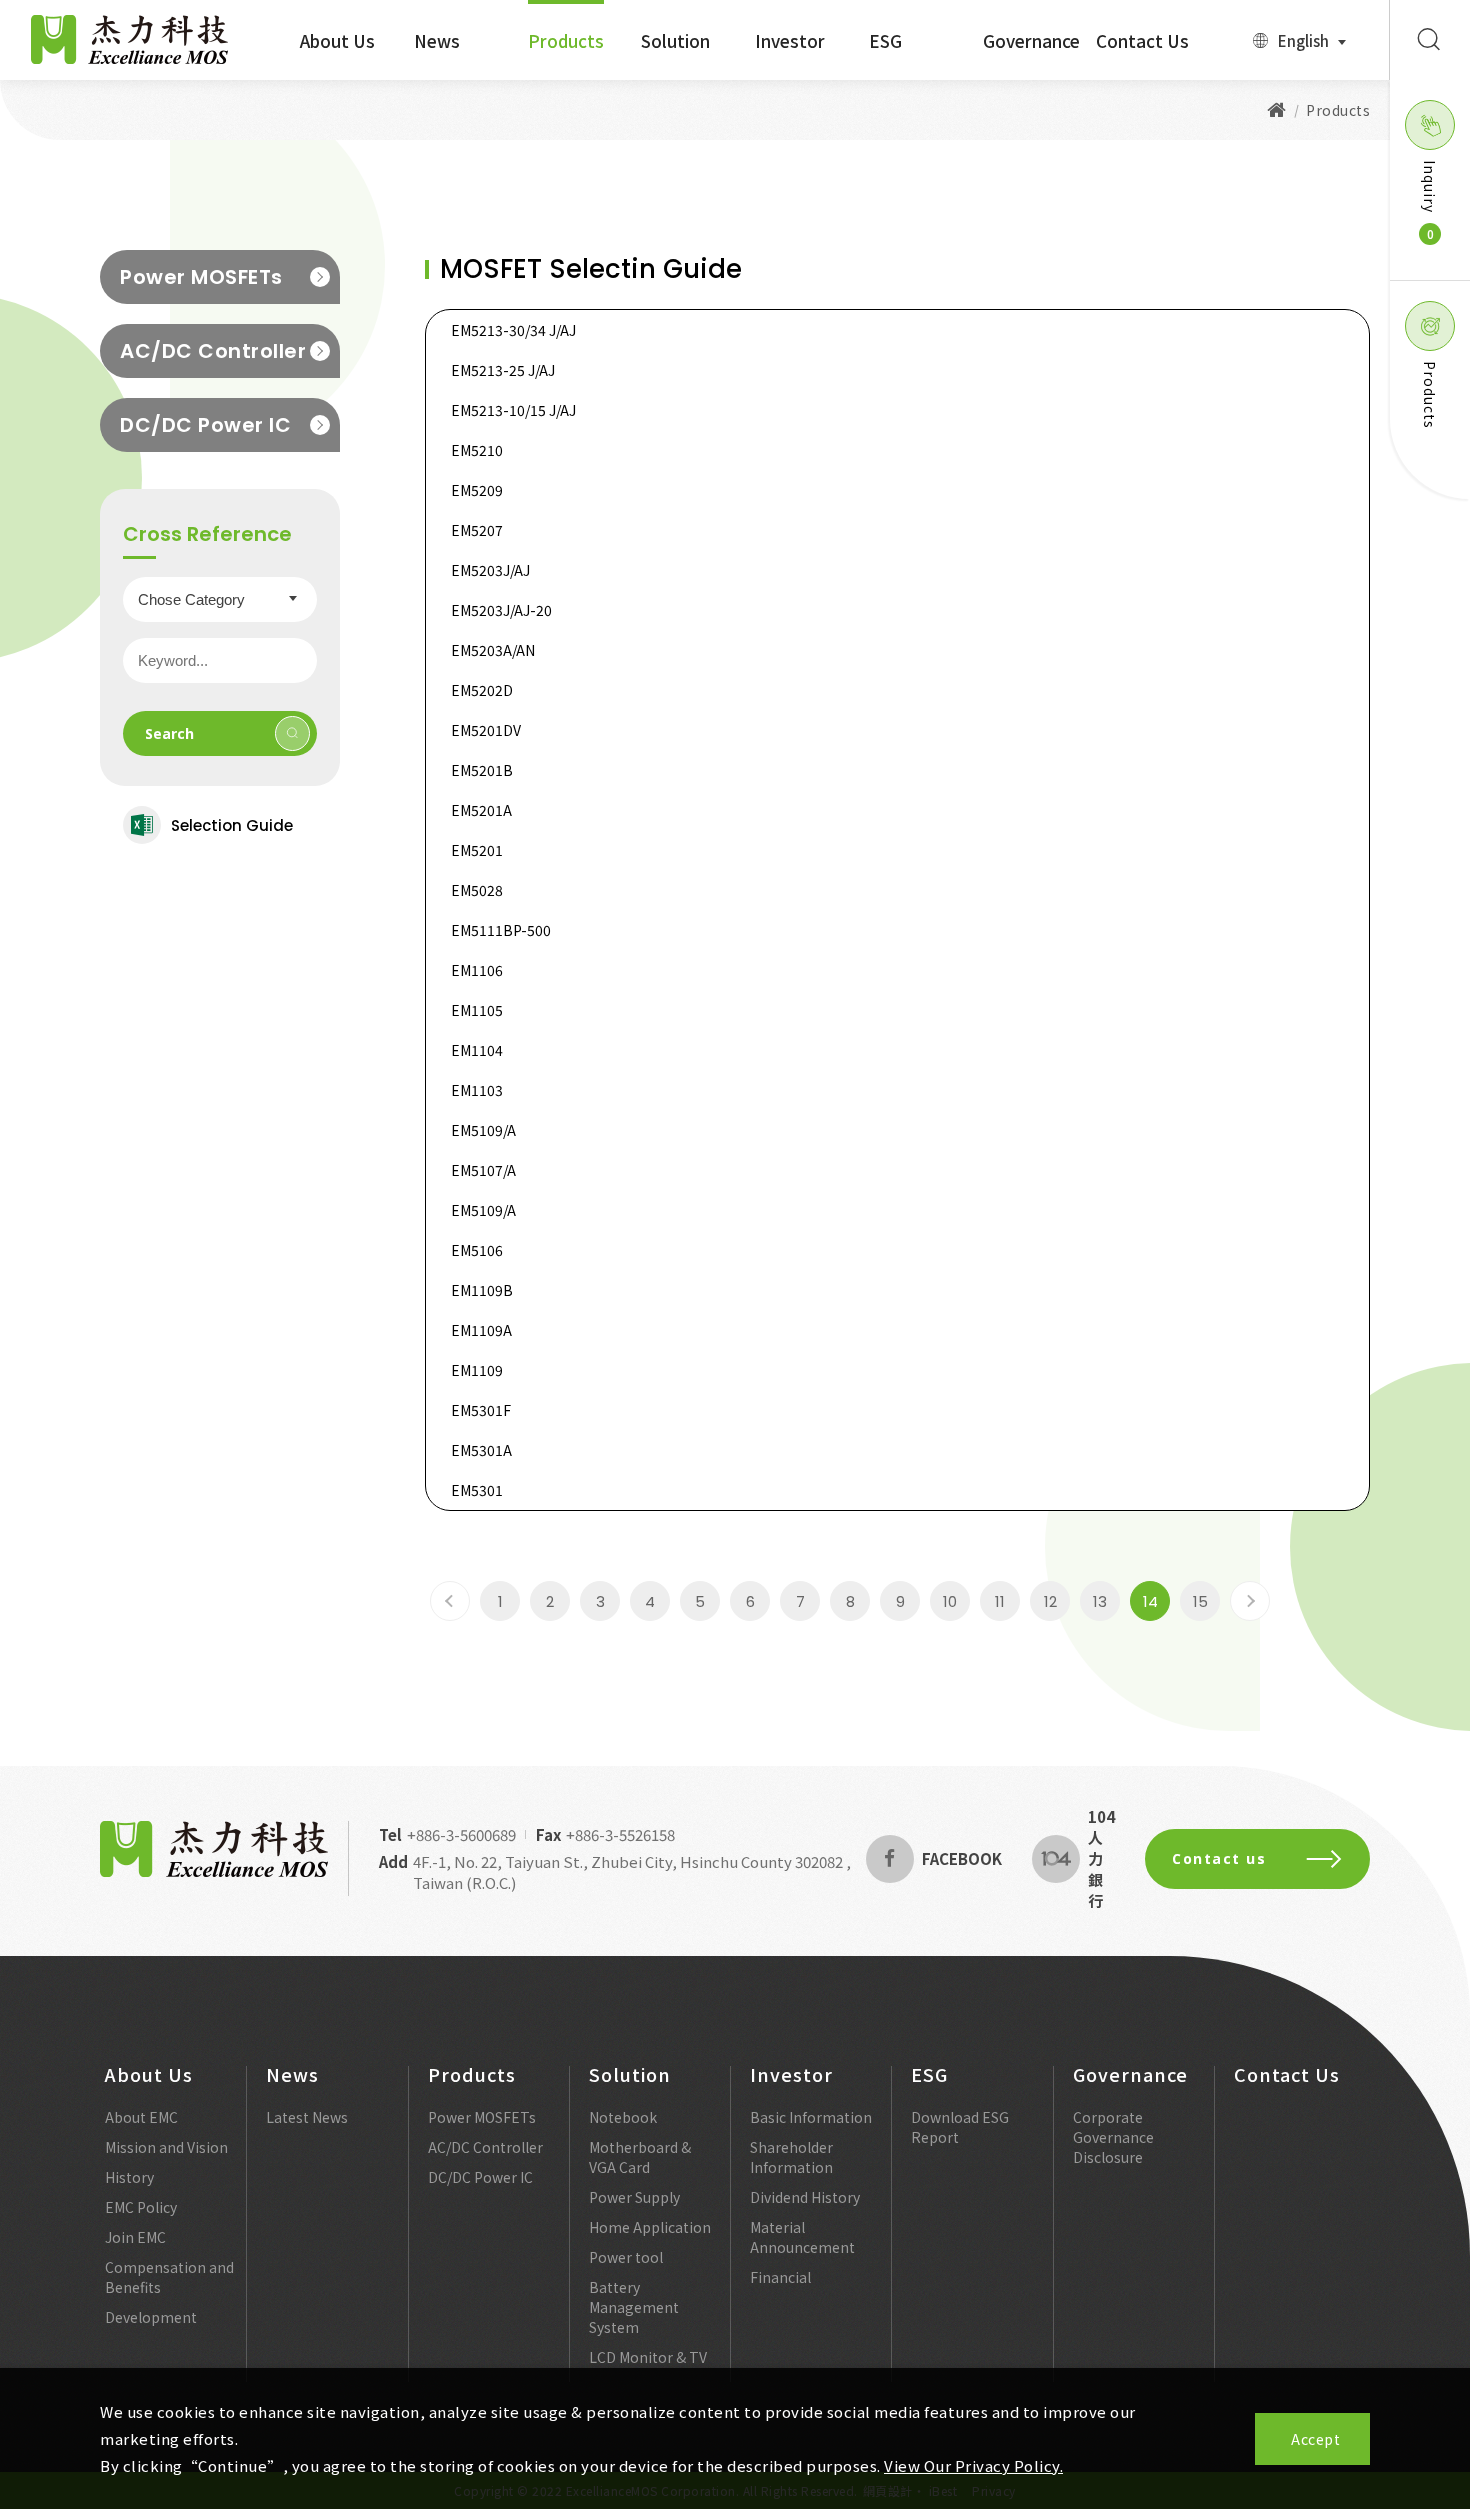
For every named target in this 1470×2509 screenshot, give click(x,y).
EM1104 (477, 1050)
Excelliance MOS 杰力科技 (130, 40)
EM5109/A (483, 1130)
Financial (780, 2277)
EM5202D (482, 690)
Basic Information (811, 2117)
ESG (885, 40)
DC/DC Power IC (205, 425)
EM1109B (482, 1290)
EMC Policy (141, 2207)
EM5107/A (483, 1170)
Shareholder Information (791, 2157)
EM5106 (477, 1250)
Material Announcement (802, 2237)
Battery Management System (634, 2307)
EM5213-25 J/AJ (503, 370)
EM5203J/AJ (490, 570)
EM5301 (477, 1490)
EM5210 (477, 450)
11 (1000, 1601)
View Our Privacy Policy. (973, 2465)
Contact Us (1142, 40)
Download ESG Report (960, 2127)
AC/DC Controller (213, 351)
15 (1200, 1601)
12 (1050, 1601)
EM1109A (481, 1330)
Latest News (307, 2117)
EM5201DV (486, 730)
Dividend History (805, 2197)
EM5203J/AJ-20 (501, 610)
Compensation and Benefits (169, 2277)
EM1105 (477, 1010)
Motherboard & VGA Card (640, 2157)
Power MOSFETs (201, 277)
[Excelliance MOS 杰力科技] (1277, 110)
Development (151, 2317)
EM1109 (477, 1370)
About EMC (141, 2117)
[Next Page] (1250, 1601)
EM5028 (477, 890)
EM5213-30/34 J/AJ (513, 330)
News (437, 40)
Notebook (623, 2117)
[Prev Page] (450, 1601)
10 (950, 1601)
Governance (1031, 40)
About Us (337, 40)
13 (1100, 1601)
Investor (790, 40)
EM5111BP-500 (501, 930)
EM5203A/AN (493, 650)
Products (566, 40)
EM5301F (481, 1410)
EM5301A (481, 1450)
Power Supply (634, 2197)
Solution (675, 40)
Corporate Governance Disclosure (1113, 2137)
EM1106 (477, 970)
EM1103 (477, 1090)
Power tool (626, 2257)
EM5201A (481, 810)
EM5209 (477, 490)
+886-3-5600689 (461, 1834)
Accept (1315, 2439)
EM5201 (477, 850)
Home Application (650, 2227)
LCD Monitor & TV (648, 2357)
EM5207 (477, 530)
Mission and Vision (166, 2147)
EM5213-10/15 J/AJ (513, 410)
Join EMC (135, 2237)
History (129, 2177)
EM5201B (482, 770)
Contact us (1219, 1858)
